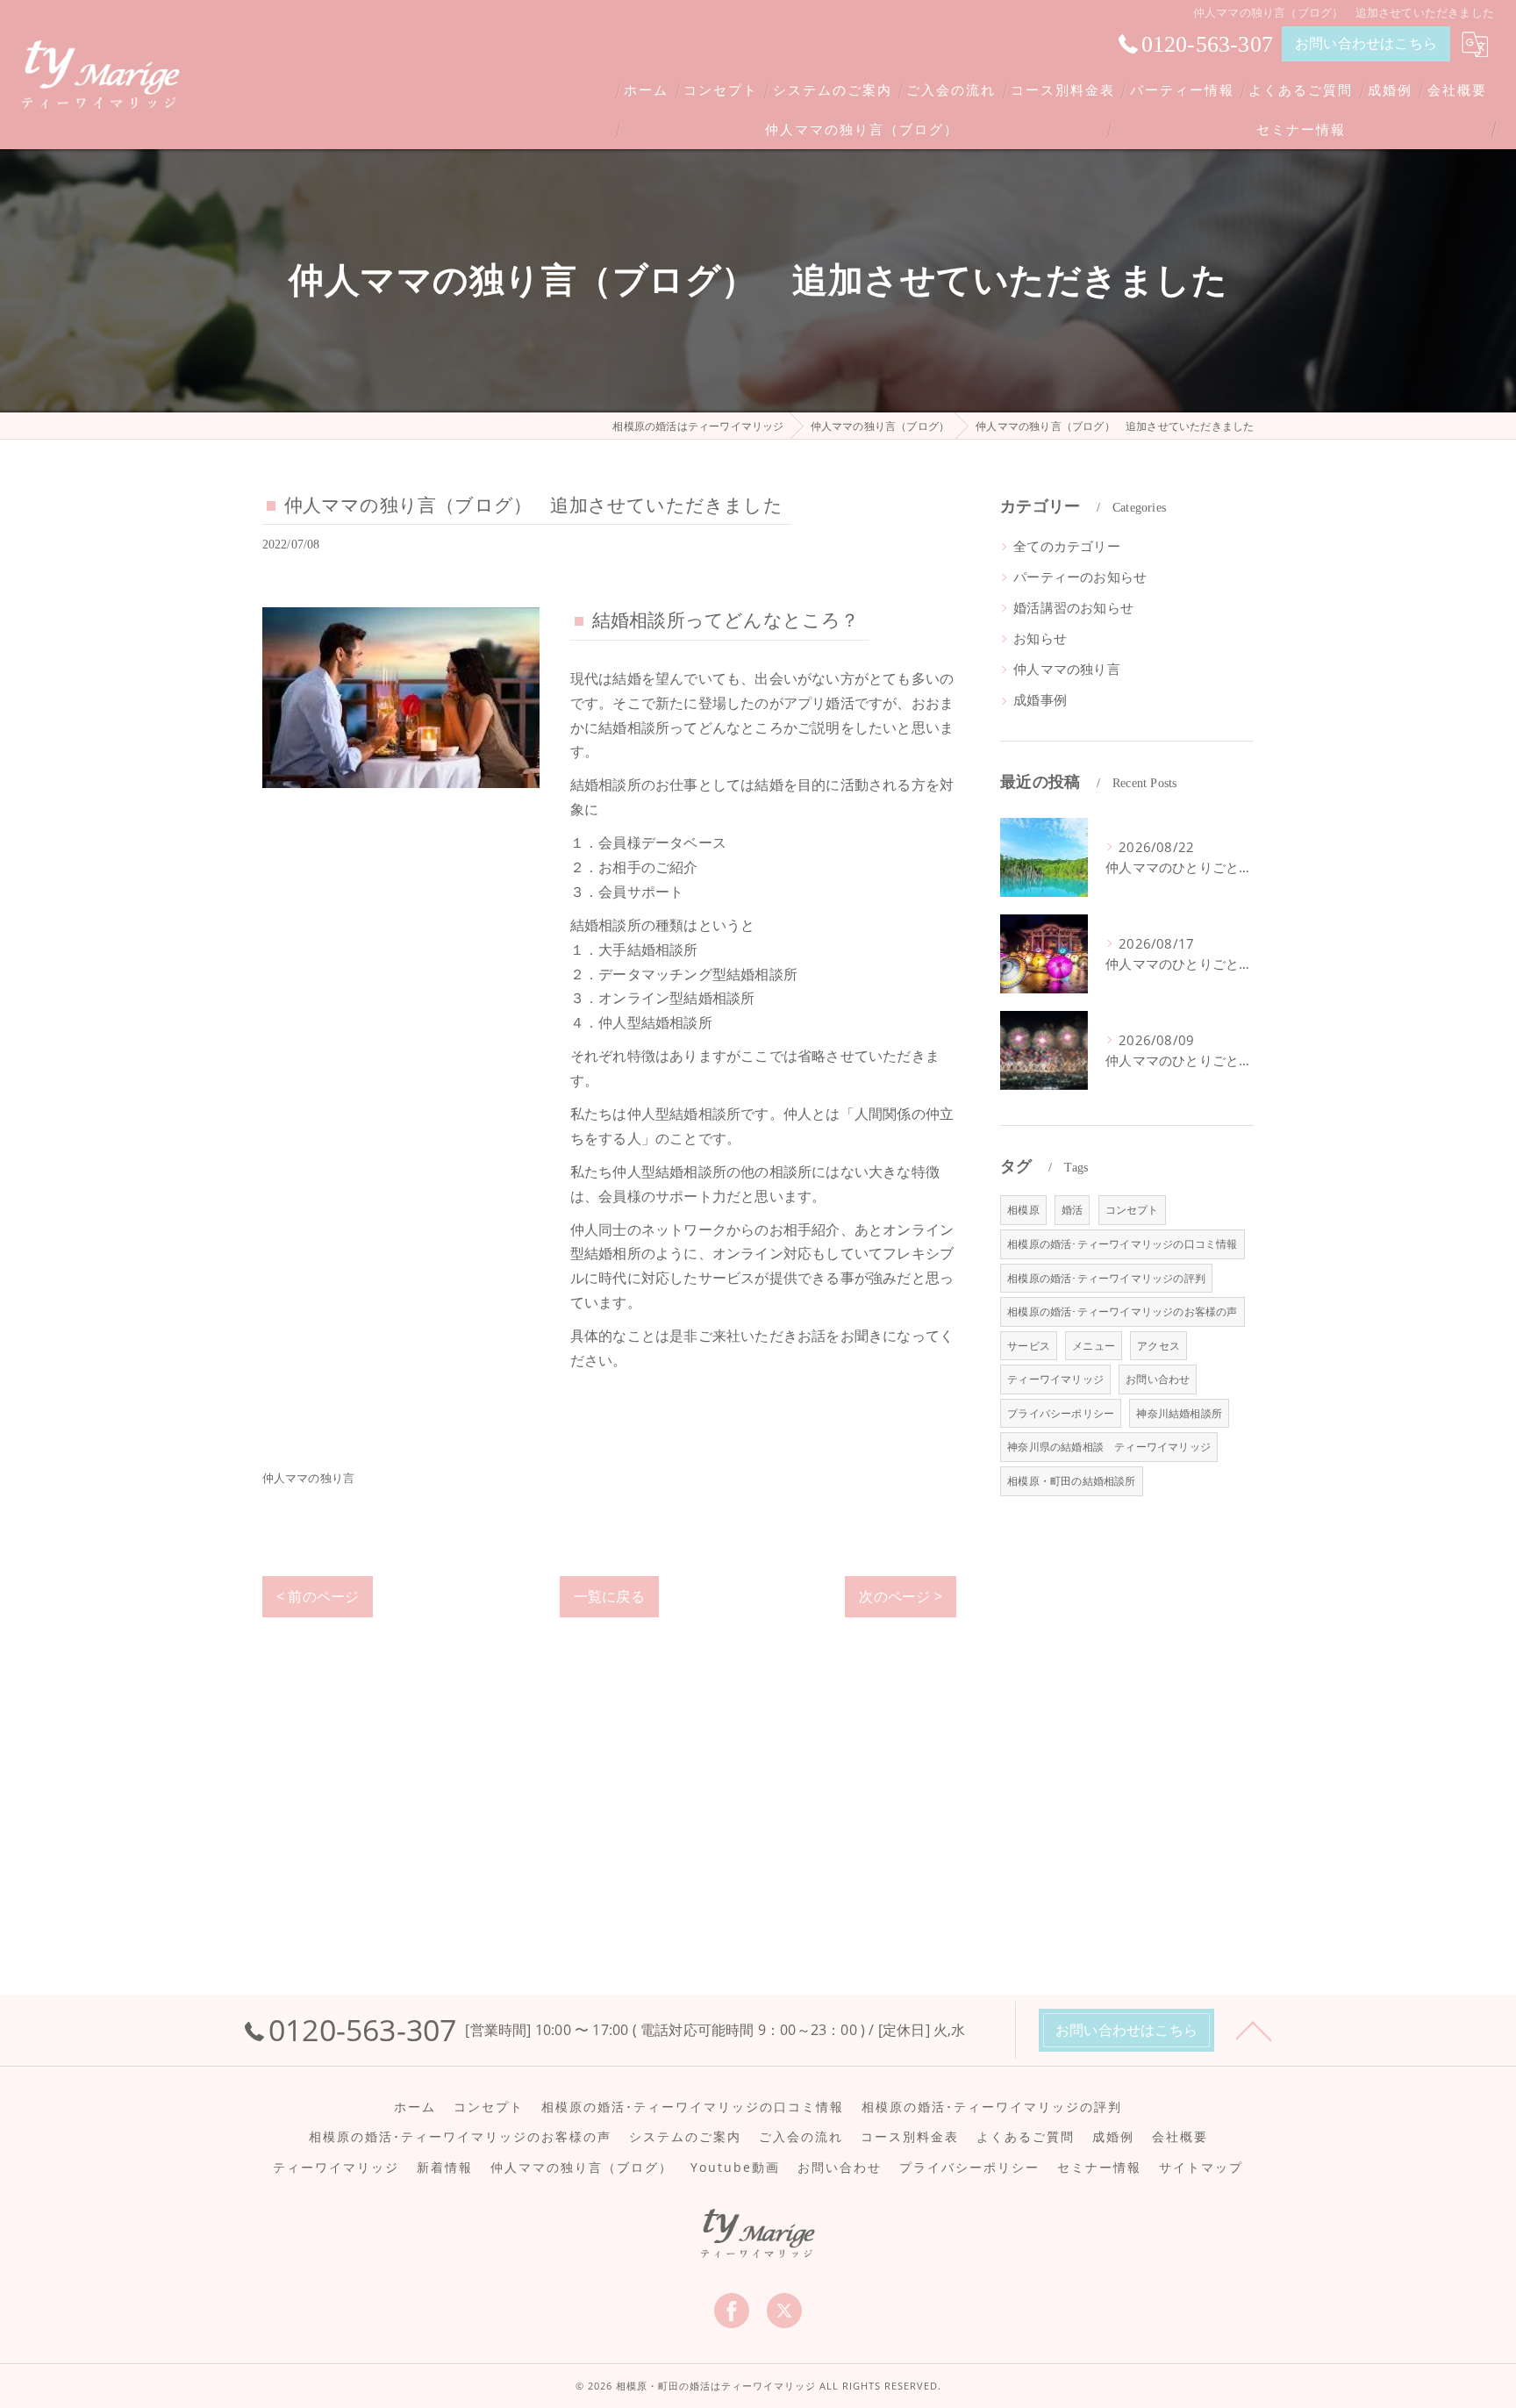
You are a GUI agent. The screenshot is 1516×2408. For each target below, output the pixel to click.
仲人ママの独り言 (309, 1478)
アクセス (1158, 1346)
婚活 (1072, 1210)
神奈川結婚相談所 (1179, 1413)
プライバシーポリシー (1061, 1413)
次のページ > (900, 1596)
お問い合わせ (1158, 1379)
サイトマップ (1201, 2168)
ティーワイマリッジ (1055, 1379)
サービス (1029, 1346)
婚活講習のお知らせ (1073, 608)
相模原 (1023, 1210)
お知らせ (1040, 638)
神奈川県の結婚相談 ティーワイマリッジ (1109, 1447)
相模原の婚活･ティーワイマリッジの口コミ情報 (1122, 1244)
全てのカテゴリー (1067, 546)
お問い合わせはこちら (1366, 43)
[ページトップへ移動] (1254, 2030)
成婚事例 (1040, 700)
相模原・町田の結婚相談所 (1071, 1481)
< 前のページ (318, 1596)
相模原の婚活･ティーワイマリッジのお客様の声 (1122, 1311)
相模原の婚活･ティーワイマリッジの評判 (1106, 1278)
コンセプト (1132, 1210)
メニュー (1094, 1346)
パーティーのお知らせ (1080, 577)
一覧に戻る (609, 1596)
